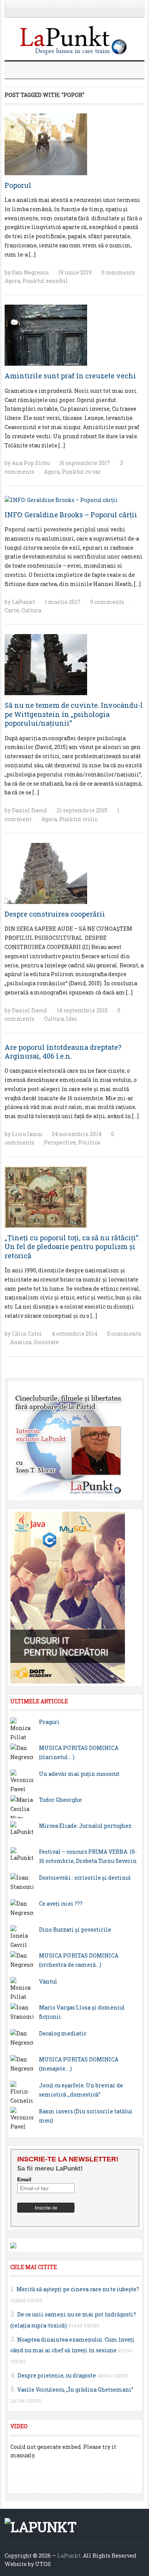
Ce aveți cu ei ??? (61, 1904)
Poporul (18, 185)
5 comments (124, 1334)
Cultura (31, 610)
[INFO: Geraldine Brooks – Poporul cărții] (61, 500)
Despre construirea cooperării (55, 914)
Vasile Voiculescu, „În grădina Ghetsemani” (75, 2390)
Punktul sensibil (45, 281)
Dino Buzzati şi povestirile (75, 1930)
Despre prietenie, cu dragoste (57, 2375)
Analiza (21, 1342)
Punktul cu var (81, 472)
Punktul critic (78, 819)
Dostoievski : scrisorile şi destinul (85, 1878)
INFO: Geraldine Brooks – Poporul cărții (71, 515)
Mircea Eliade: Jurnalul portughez (85, 1826)
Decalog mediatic (63, 2033)
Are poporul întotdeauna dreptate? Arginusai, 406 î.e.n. (63, 1052)
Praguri (49, 1722)
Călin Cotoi (27, 1334)
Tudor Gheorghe (60, 1800)
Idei (72, 1019)
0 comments (118, 272)
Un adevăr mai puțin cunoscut (79, 1774)
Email (24, 2179)
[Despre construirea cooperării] (46, 873)
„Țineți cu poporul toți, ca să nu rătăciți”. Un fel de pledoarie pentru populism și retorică (72, 1247)
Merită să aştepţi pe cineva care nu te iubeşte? (78, 2289)
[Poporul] (46, 143)
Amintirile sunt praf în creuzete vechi (70, 376)
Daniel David (29, 810)
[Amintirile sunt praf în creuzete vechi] (46, 335)
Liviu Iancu (27, 1134)
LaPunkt (23, 602)
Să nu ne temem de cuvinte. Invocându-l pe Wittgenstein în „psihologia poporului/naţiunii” (74, 714)
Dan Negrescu (30, 272)
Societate (46, 1342)
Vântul (48, 1981)
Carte (12, 610)
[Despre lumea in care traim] (74, 40)
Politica (89, 1142)
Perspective (60, 1142)
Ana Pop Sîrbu (31, 463)
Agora (12, 281)
